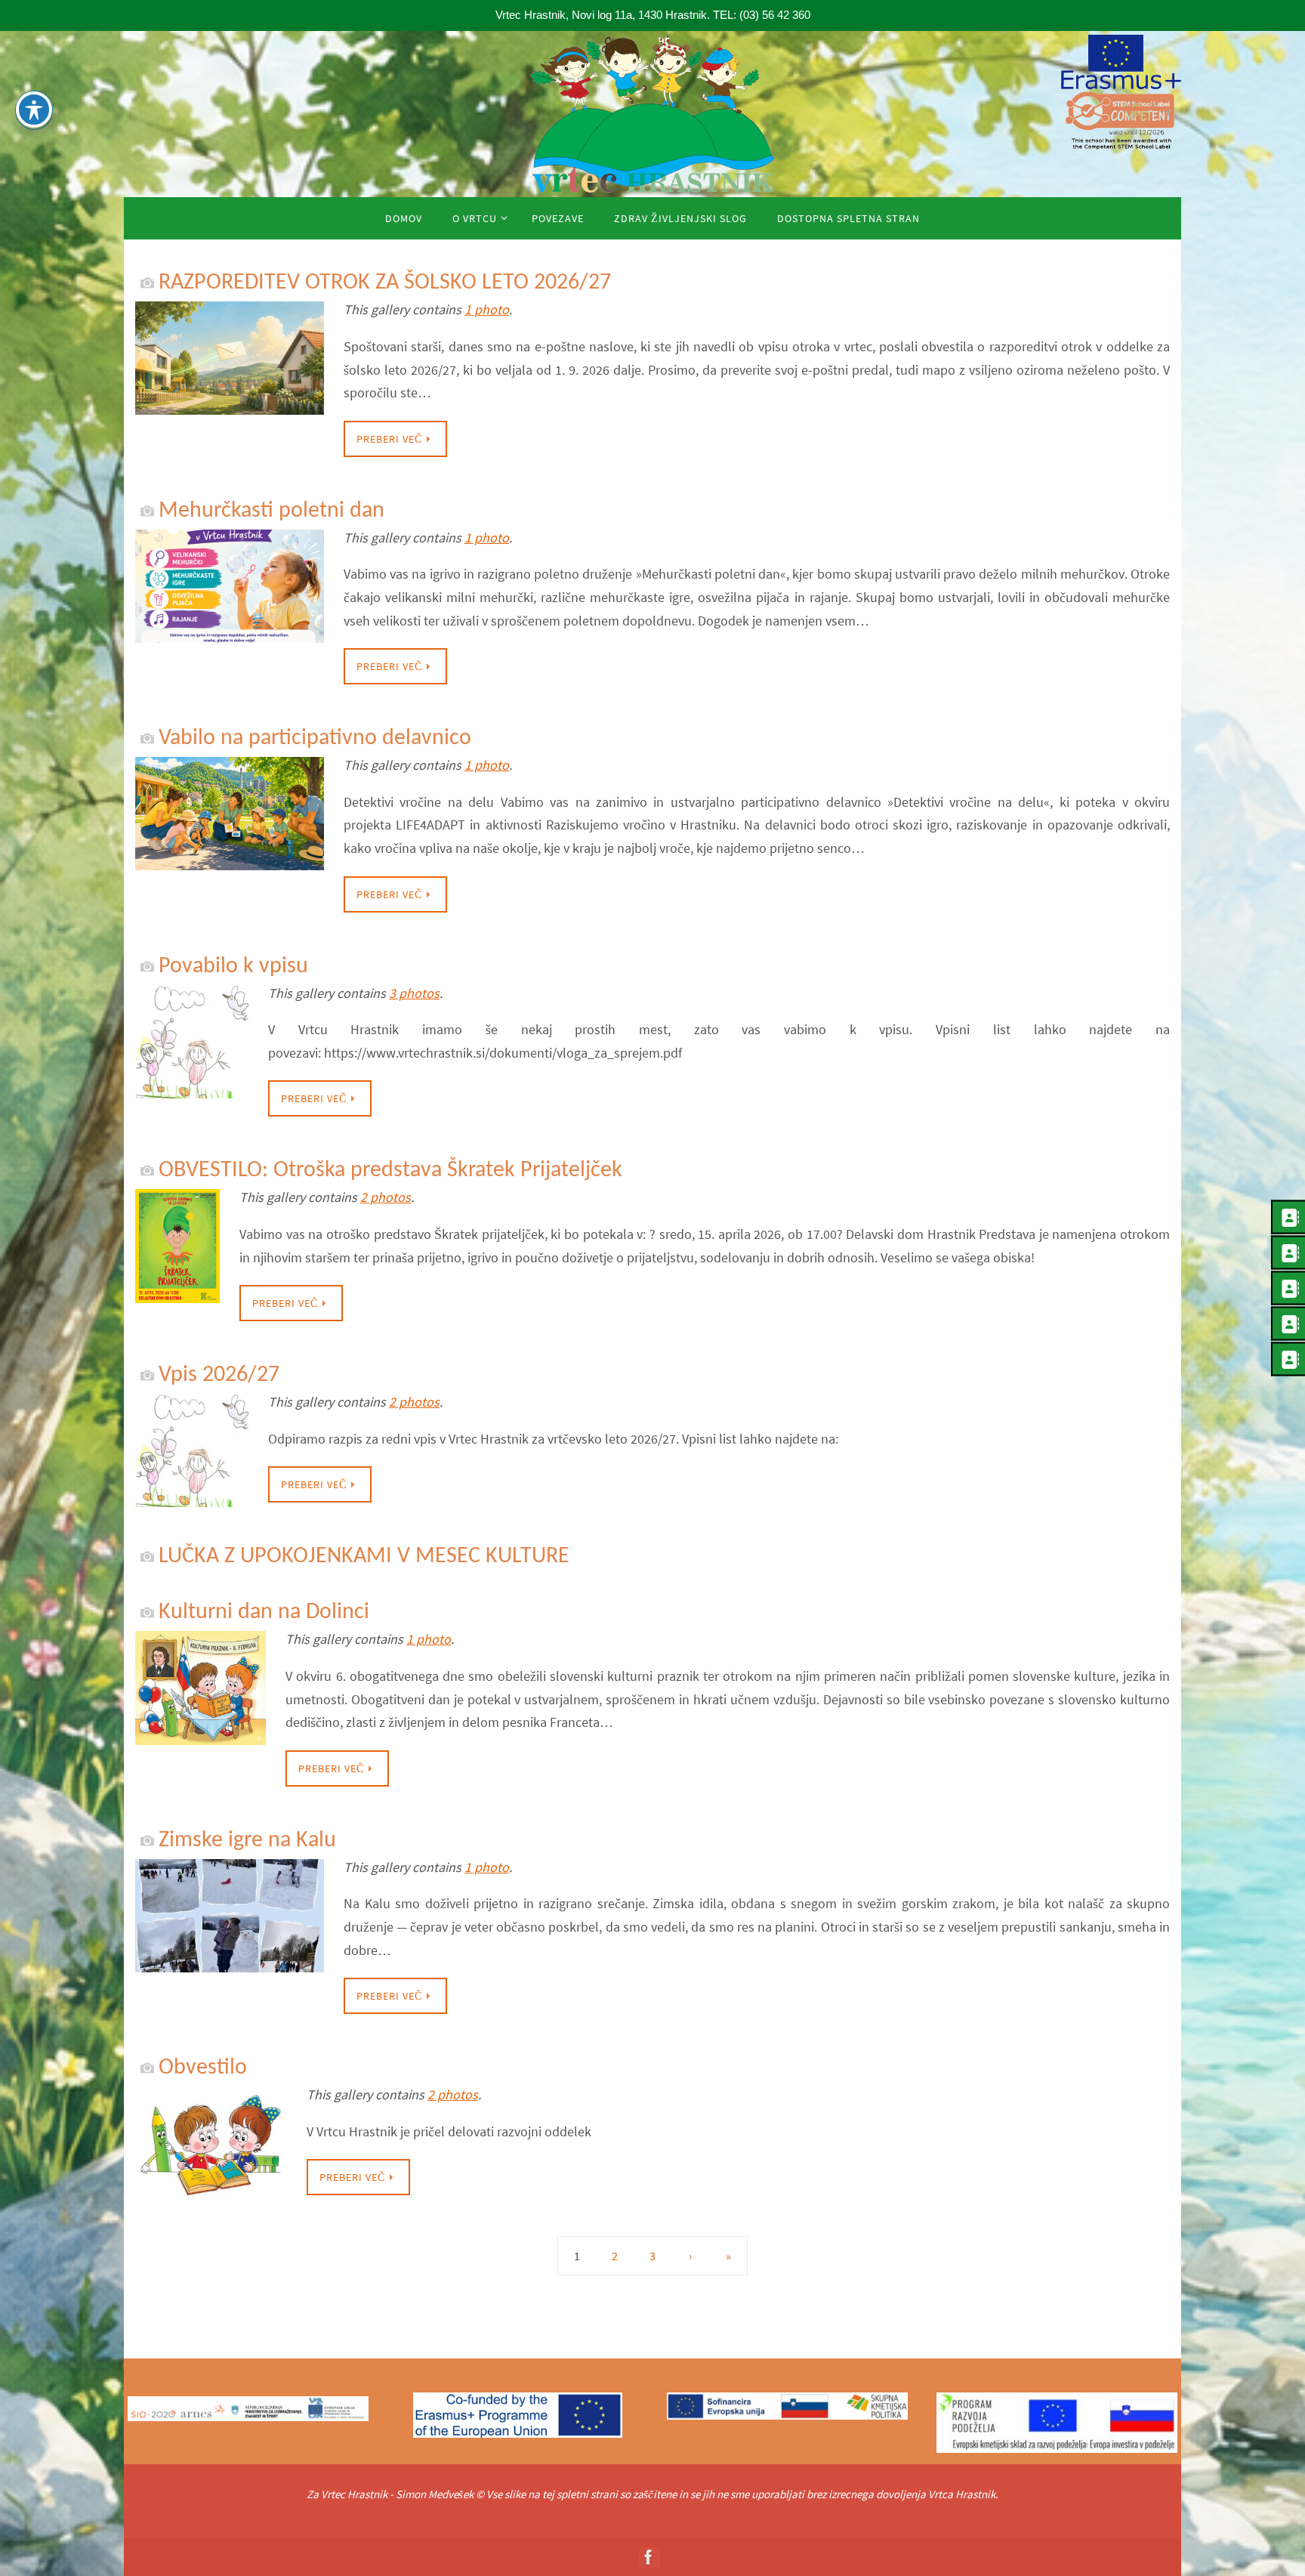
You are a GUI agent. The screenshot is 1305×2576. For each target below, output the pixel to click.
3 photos (414, 993)
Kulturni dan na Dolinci (264, 1612)
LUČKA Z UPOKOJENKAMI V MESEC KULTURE (367, 1557)
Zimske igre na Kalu (247, 1841)
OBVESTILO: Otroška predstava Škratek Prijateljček (390, 1171)
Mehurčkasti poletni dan (271, 511)
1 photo (487, 309)
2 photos (386, 1197)
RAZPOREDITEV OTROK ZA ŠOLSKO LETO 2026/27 (385, 283)
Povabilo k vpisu (233, 967)
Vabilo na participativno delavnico (315, 738)
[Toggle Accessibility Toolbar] (34, 110)
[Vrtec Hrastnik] (649, 2557)
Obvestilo (203, 2068)
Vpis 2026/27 (219, 1375)
